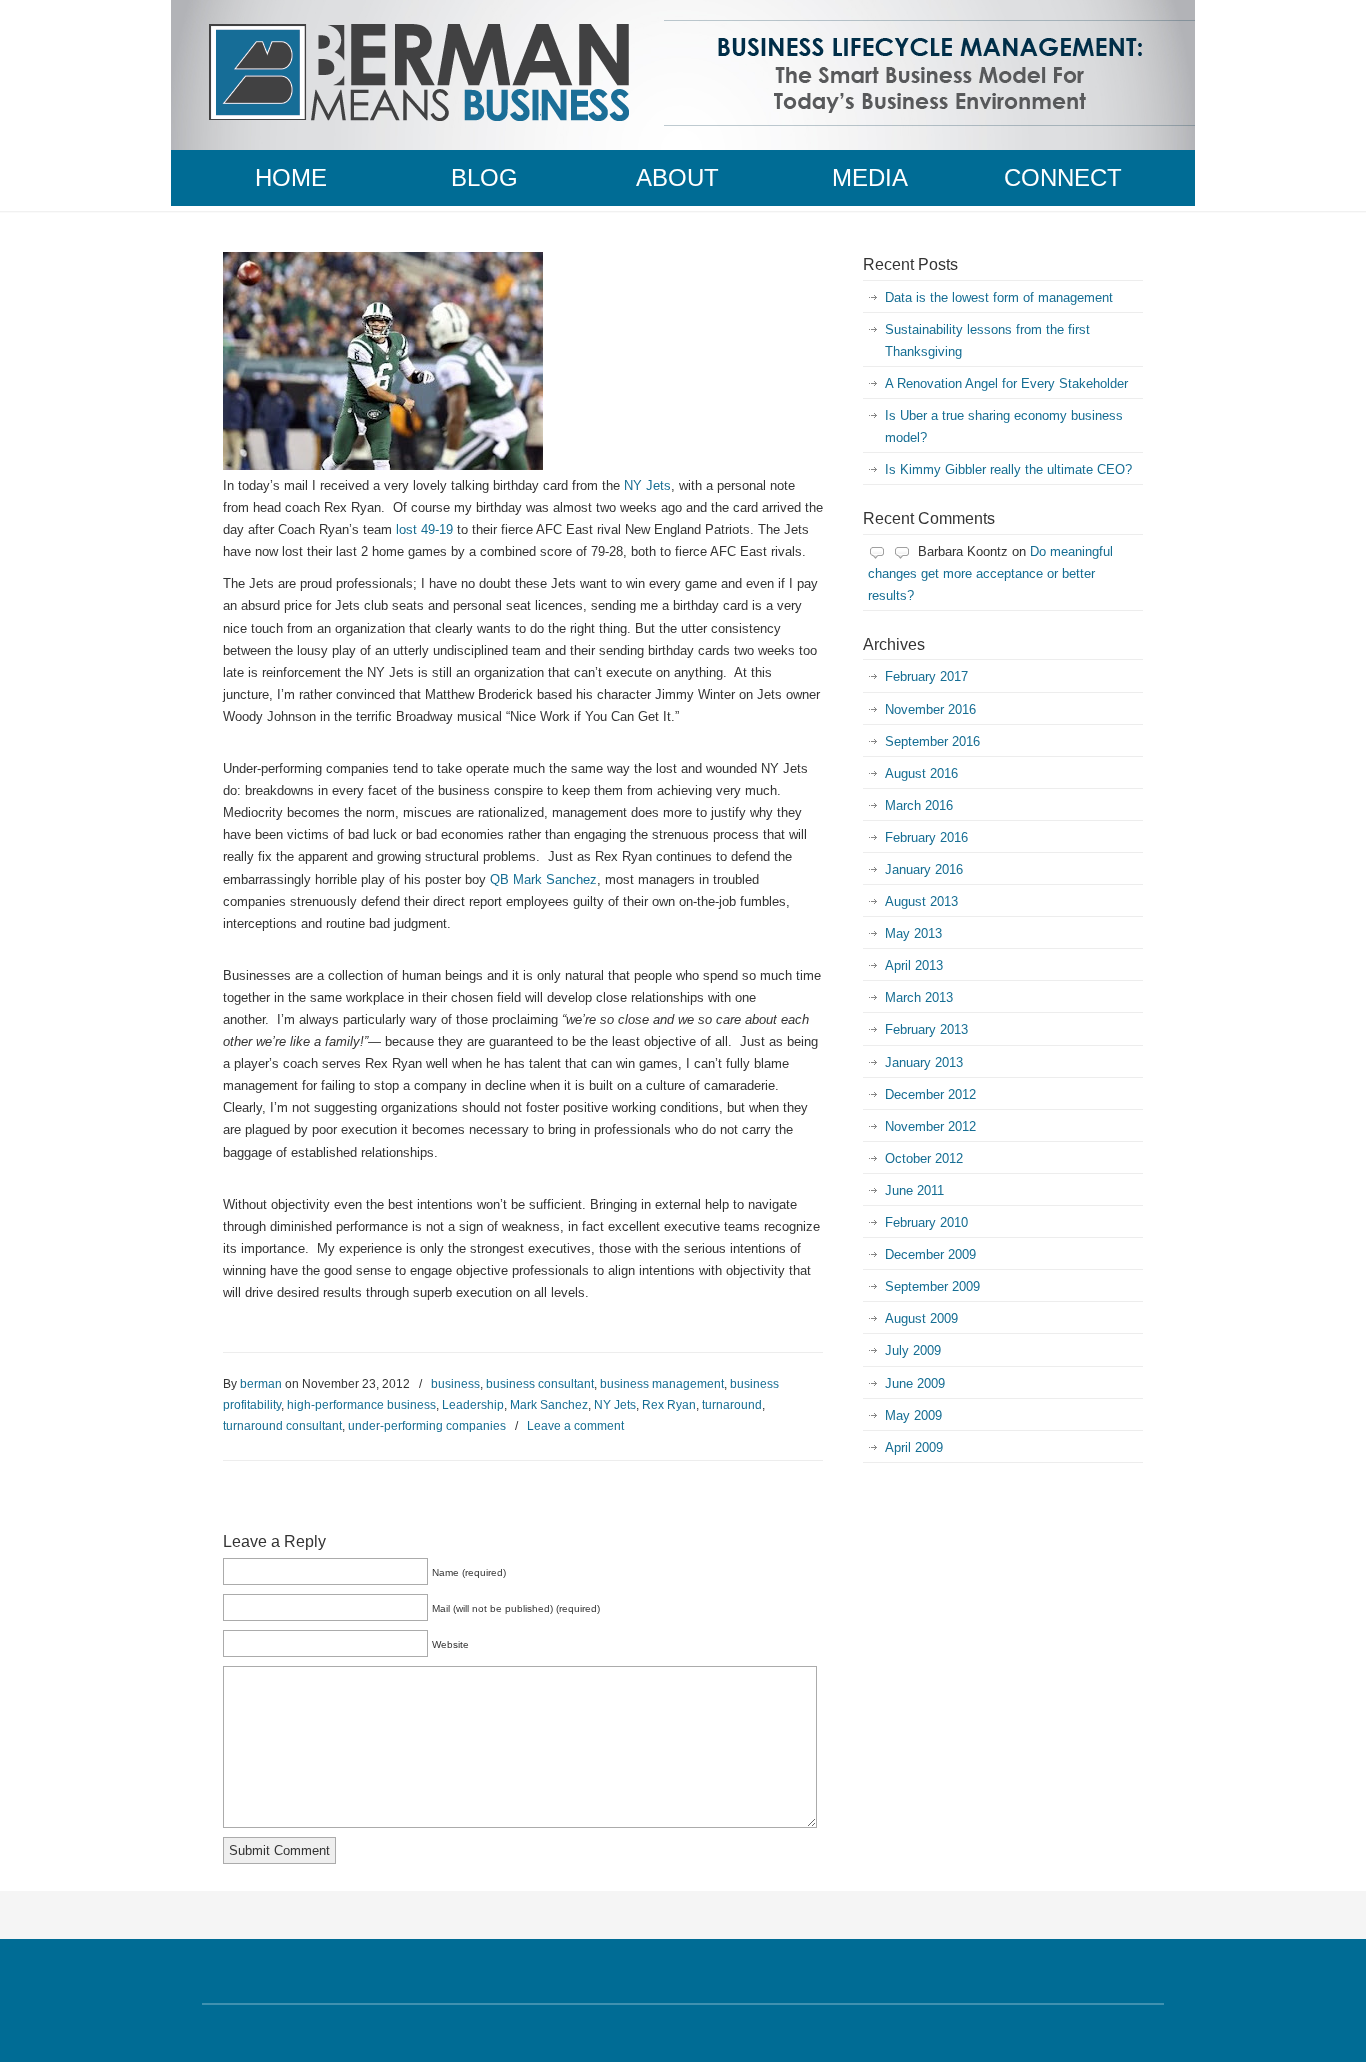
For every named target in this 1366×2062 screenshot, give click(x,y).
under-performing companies (427, 1426)
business (455, 1384)
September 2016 (932, 741)
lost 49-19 (424, 529)
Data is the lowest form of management (999, 297)
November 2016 (930, 709)
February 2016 (926, 837)
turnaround (732, 1405)
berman (261, 1384)
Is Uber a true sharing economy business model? (1004, 426)
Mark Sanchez (549, 1405)
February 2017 (926, 676)
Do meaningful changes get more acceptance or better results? (990, 573)
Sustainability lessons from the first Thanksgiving (987, 340)
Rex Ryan (669, 1405)
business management (662, 1384)
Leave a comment (575, 1426)
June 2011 (914, 1190)
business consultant (540, 1384)
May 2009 (913, 1415)
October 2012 (924, 1158)
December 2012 (930, 1094)
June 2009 (915, 1383)
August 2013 (921, 901)
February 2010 (926, 1222)
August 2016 (921, 773)
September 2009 (932, 1286)
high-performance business (361, 1405)
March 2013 (919, 997)
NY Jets (647, 485)
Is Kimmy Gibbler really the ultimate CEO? (1008, 469)
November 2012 (930, 1126)
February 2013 (926, 1029)
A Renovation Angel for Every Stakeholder (1006, 383)
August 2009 (921, 1318)
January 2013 (924, 1062)
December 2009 (930, 1254)
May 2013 (913, 933)
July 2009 (913, 1350)
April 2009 (914, 1447)
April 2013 (914, 965)
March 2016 (919, 805)
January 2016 (924, 869)
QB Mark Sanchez (543, 879)
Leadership (473, 1405)
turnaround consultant (282, 1426)
